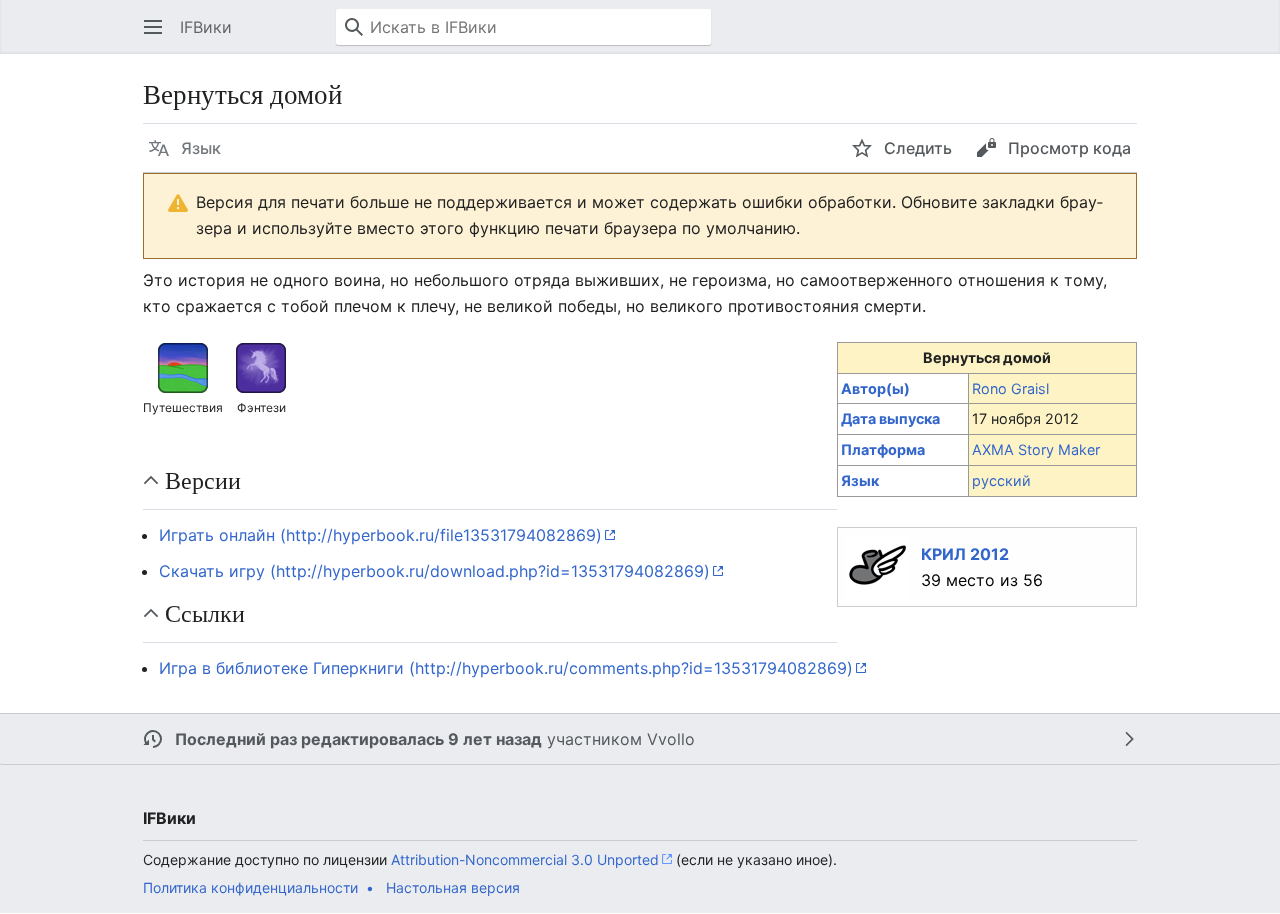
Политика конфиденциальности (250, 887)
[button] (153, 27)
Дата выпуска (890, 418)
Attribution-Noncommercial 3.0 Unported (525, 859)
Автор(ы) (875, 388)
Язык (860, 480)
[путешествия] (183, 367)
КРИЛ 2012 (965, 554)
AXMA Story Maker (1036, 449)
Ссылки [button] (205, 613)
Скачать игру (212, 571)
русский (1001, 480)
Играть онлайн (217, 535)
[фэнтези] (261, 367)
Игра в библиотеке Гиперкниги (281, 668)
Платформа (883, 449)
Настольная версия (453, 887)
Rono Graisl (1010, 388)
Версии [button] (203, 480)
